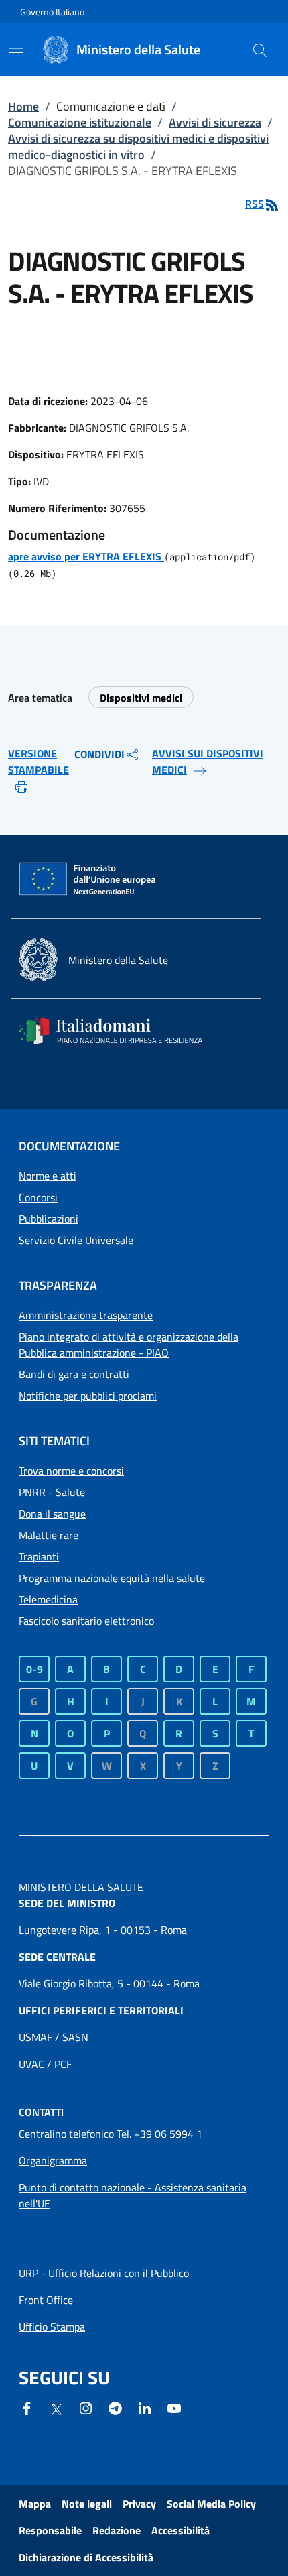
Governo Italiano (52, 12)
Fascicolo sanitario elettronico (86, 1621)
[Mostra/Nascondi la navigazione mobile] (16, 48)
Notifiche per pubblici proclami (88, 1396)
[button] (260, 50)
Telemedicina (48, 1599)
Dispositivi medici (141, 698)
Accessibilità (181, 2530)
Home (23, 106)
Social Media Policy (211, 2504)
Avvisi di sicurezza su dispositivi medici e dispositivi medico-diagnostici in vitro (138, 146)
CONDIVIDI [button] (99, 754)
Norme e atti (48, 1176)
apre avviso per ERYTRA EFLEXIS (86, 556)
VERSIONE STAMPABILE (39, 761)
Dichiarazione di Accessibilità (86, 2557)
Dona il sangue (52, 1514)
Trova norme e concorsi (71, 1471)
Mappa (35, 2504)
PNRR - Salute (52, 1492)
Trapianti (39, 1556)
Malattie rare (49, 1535)
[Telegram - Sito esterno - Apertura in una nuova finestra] (115, 2407)
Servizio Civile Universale (76, 1240)
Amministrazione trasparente (86, 1315)
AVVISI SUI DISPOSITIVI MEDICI (208, 761)
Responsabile (50, 2530)
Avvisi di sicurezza (215, 122)
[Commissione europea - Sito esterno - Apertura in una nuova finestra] (88, 879)
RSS (255, 204)
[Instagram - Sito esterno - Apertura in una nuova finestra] (86, 2407)
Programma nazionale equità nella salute (112, 1578)
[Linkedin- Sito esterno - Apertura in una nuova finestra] (145, 2407)
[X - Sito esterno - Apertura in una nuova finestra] (56, 2408)
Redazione (117, 2530)
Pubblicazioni (49, 1219)
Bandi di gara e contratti (74, 1374)
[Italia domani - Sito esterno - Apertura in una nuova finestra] (119, 1031)
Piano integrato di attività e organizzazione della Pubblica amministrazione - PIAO (129, 1345)
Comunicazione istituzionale (80, 122)
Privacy (139, 2504)
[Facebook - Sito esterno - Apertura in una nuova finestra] (27, 2407)
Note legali (87, 2504)
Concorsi (38, 1197)
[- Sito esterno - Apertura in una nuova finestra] (174, 2407)
